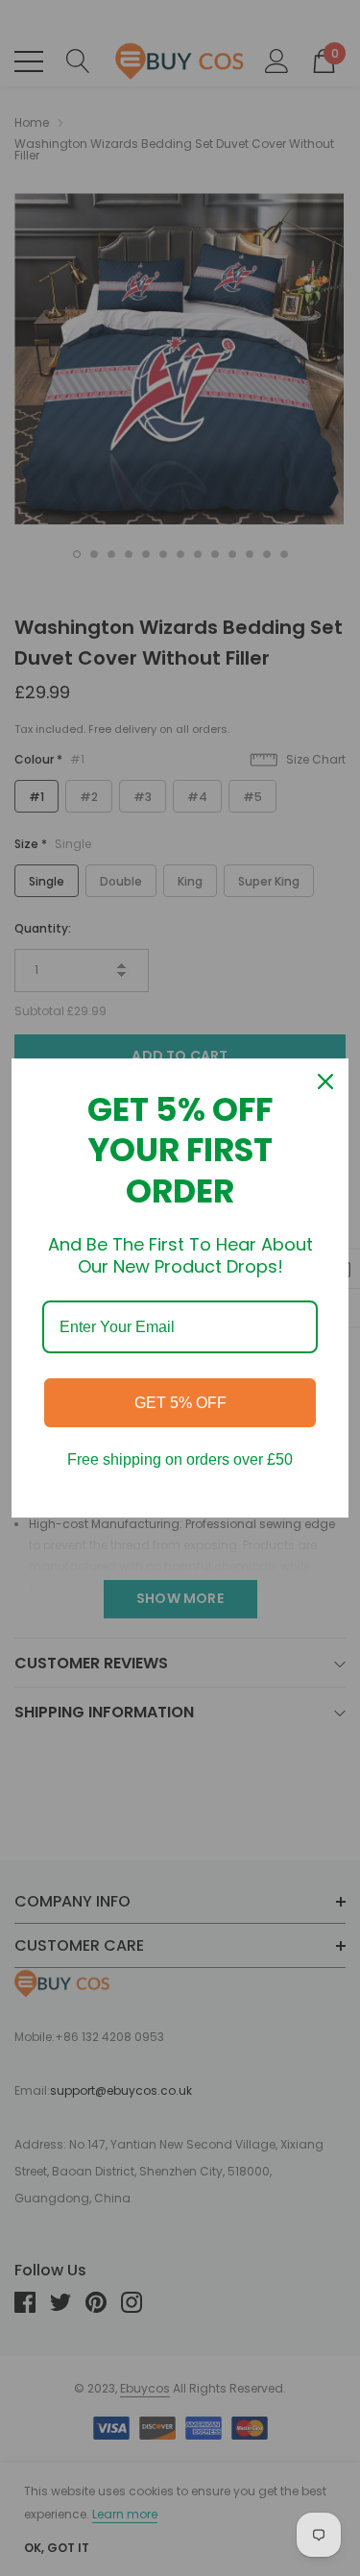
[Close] (325, 1081)
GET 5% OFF (180, 1403)
